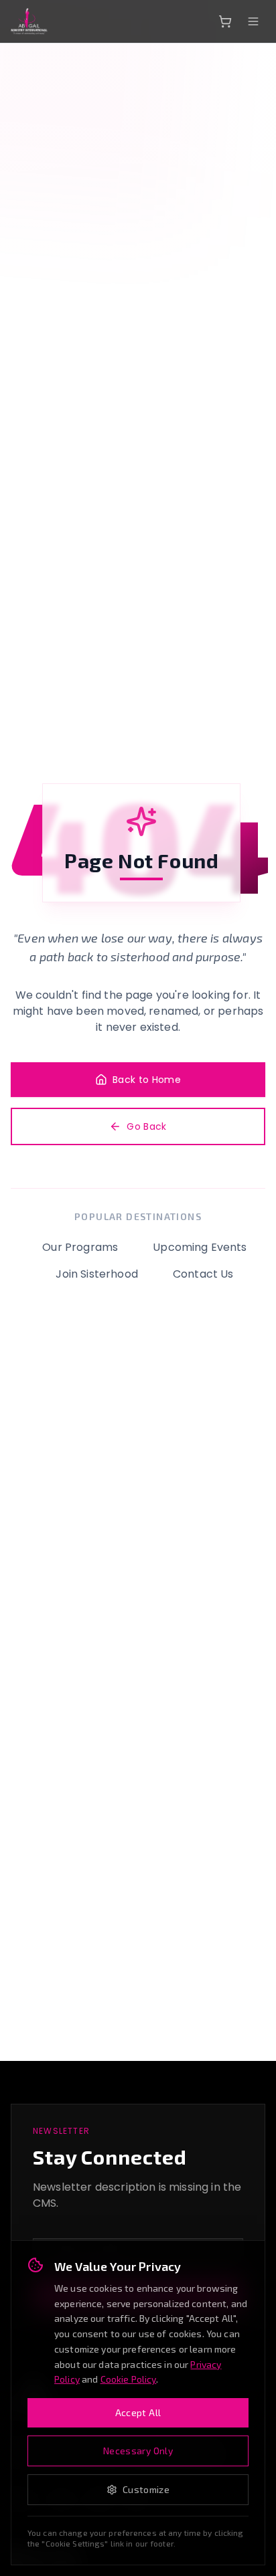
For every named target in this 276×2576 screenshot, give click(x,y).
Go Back (146, 1126)
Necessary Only (138, 2451)
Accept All (138, 2412)
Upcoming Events (200, 1247)
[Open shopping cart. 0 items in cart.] (225, 21)
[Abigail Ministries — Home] (29, 21)
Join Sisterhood (96, 1274)
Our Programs (80, 1247)
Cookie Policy (129, 2379)
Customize (146, 2489)
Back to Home (147, 1080)
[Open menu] (253, 21)
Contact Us (203, 1274)
